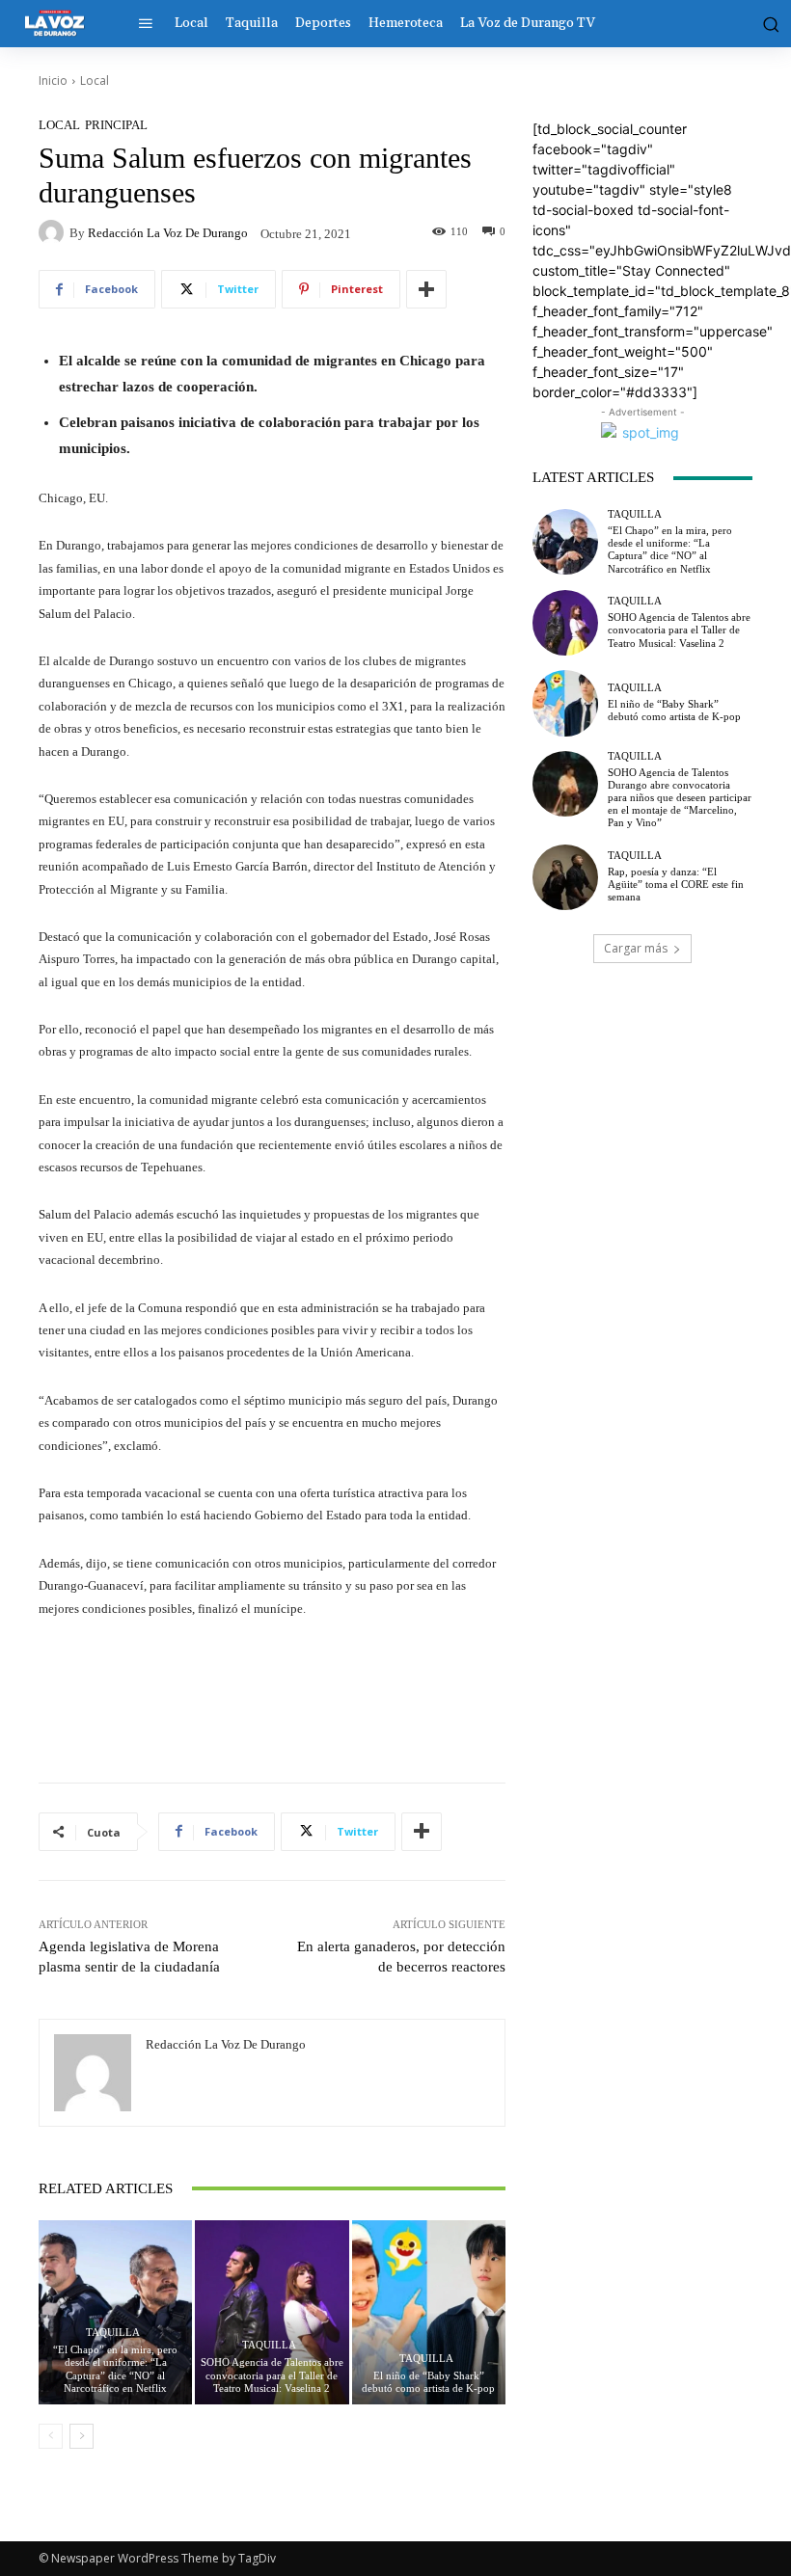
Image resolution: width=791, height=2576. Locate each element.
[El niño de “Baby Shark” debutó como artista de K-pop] (429, 2312)
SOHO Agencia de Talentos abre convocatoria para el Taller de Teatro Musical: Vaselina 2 (272, 2375)
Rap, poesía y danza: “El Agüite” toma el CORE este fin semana (676, 884)
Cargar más (636, 948)
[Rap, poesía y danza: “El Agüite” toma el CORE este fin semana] (565, 877)
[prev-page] (51, 2436)
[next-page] (82, 2436)
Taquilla (113, 2333)
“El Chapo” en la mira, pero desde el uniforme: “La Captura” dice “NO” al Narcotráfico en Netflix (115, 2369)
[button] (767, 23)
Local (95, 80)
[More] (426, 289)
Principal (116, 125)
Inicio (53, 80)
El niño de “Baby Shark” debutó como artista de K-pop (428, 2382)
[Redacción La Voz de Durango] (54, 232)
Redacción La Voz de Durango (168, 233)
